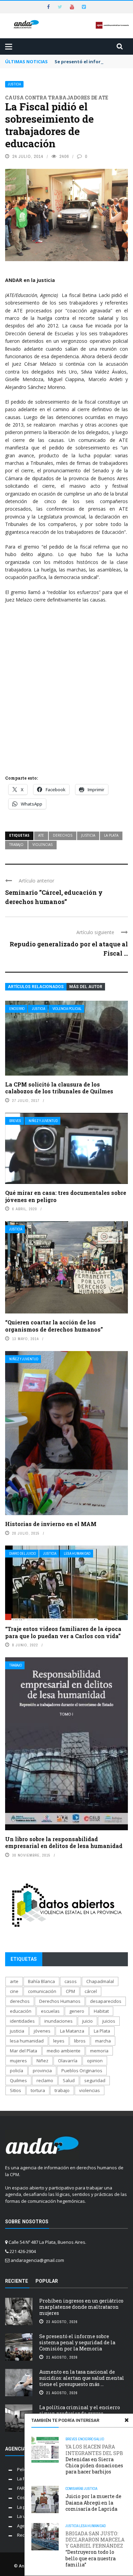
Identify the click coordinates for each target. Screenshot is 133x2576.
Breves (15, 1121)
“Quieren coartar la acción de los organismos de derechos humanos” (54, 1326)
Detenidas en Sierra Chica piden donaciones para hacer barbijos (94, 2459)
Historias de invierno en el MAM (51, 1524)
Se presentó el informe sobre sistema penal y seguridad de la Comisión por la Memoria (77, 2342)
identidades (22, 2021)
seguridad (95, 2080)
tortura (38, 2090)
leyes (59, 2041)
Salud (99, 2439)
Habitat (101, 2011)
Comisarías (75, 2489)
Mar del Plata (24, 2051)
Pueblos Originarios (82, 2071)
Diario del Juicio (23, 1554)
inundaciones (58, 2021)
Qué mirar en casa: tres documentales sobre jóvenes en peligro (66, 1196)
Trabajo (16, 1665)
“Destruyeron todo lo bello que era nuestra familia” (95, 2549)
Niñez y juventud (43, 1121)
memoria (99, 2051)
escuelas (50, 2011)
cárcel (91, 1991)
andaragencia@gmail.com (37, 2260)
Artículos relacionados (36, 987)
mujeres (18, 2061)
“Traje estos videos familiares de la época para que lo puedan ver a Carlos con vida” (63, 1632)
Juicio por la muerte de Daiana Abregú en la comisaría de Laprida (93, 2502)
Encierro (17, 1009)
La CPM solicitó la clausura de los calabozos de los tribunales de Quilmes (59, 1088)
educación (21, 2011)
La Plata (111, 835)
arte (14, 1981)
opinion (95, 2061)
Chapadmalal (100, 1981)
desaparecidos (106, 2001)
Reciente (17, 2281)
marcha (103, 2041)
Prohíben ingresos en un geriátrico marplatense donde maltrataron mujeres (81, 2307)
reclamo (45, 2080)
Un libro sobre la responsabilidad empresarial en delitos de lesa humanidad (64, 1843)
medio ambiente (64, 2051)
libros (80, 2041)
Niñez (42, 2061)
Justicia (14, 84)
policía (17, 2071)
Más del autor (86, 987)
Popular (47, 2281)
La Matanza (72, 2031)
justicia (88, 835)
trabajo (16, 845)
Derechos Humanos (60, 2001)
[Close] (127, 2420)
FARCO (24, 2488)
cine (14, 1991)
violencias (42, 845)
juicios (109, 2021)
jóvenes (42, 2031)
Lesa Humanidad (77, 1554)
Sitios (16, 2090)
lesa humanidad (27, 2041)
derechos (63, 835)
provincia (42, 2071)
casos (71, 1981)
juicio (87, 2021)
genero (77, 2011)
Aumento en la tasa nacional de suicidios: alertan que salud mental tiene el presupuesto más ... (82, 2378)
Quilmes (18, 2080)
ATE (41, 835)
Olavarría (68, 2061)
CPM (70, 1991)
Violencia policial (67, 1009)
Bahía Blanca (41, 1981)
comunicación (42, 1991)
